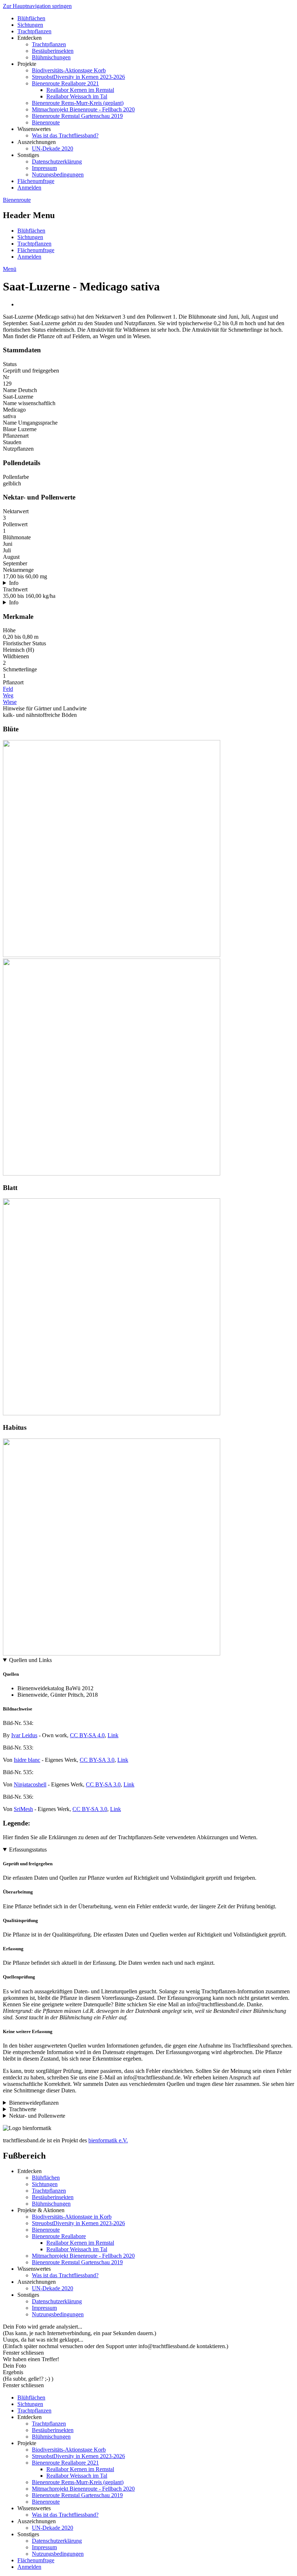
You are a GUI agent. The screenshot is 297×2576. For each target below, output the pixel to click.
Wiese (10, 702)
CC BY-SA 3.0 (97, 1760)
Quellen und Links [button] (30, 1660)
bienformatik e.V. (108, 2140)
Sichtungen (30, 25)
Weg (8, 695)
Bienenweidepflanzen (34, 2103)
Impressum (44, 168)
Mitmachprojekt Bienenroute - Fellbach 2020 (83, 109)
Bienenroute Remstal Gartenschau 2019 (77, 116)
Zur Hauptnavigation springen (37, 6)
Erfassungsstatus (28, 1850)
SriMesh (23, 1809)
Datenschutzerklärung (57, 161)
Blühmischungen (51, 57)
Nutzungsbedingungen (58, 175)
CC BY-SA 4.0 (87, 1735)
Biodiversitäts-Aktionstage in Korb (72, 2217)
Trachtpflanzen (34, 31)
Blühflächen (31, 18)
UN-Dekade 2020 (53, 148)
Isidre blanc (27, 1760)
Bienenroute (46, 122)
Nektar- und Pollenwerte (37, 2116)
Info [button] (14, 583)
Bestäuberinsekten (53, 51)
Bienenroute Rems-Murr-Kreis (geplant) (78, 103)
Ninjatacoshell (30, 1784)
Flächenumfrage (36, 181)
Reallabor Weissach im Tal (77, 96)
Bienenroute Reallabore (59, 2236)
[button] (112, 955)
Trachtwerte (23, 2109)
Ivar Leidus (24, 1735)
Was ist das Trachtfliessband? (65, 135)
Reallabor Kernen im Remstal (80, 90)
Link (113, 1735)
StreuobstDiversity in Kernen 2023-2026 (78, 77)
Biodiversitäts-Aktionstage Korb (69, 70)
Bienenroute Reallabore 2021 (65, 83)
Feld (8, 689)
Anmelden (29, 188)
